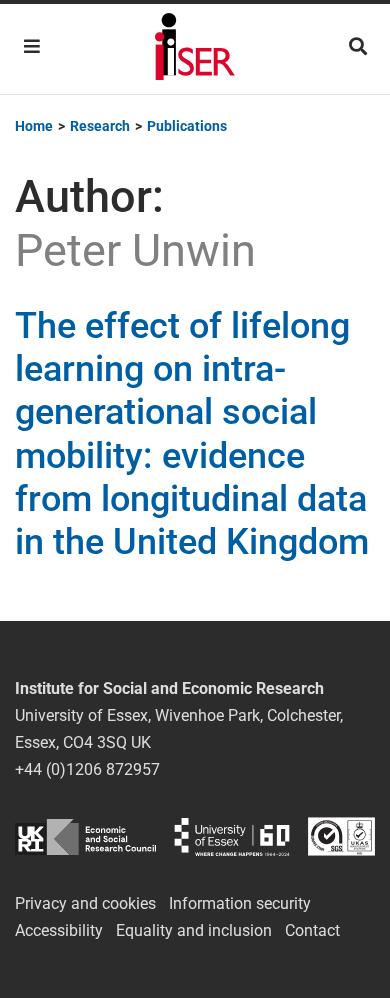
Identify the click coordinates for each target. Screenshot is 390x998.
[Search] (358, 46)
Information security (240, 903)
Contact (312, 930)
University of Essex (232, 836)
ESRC (85, 836)
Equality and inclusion (194, 930)
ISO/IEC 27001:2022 (341, 836)
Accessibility (59, 930)
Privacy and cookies (85, 903)
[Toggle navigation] (32, 46)
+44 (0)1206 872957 (87, 769)
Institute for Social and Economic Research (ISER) (195, 49)
